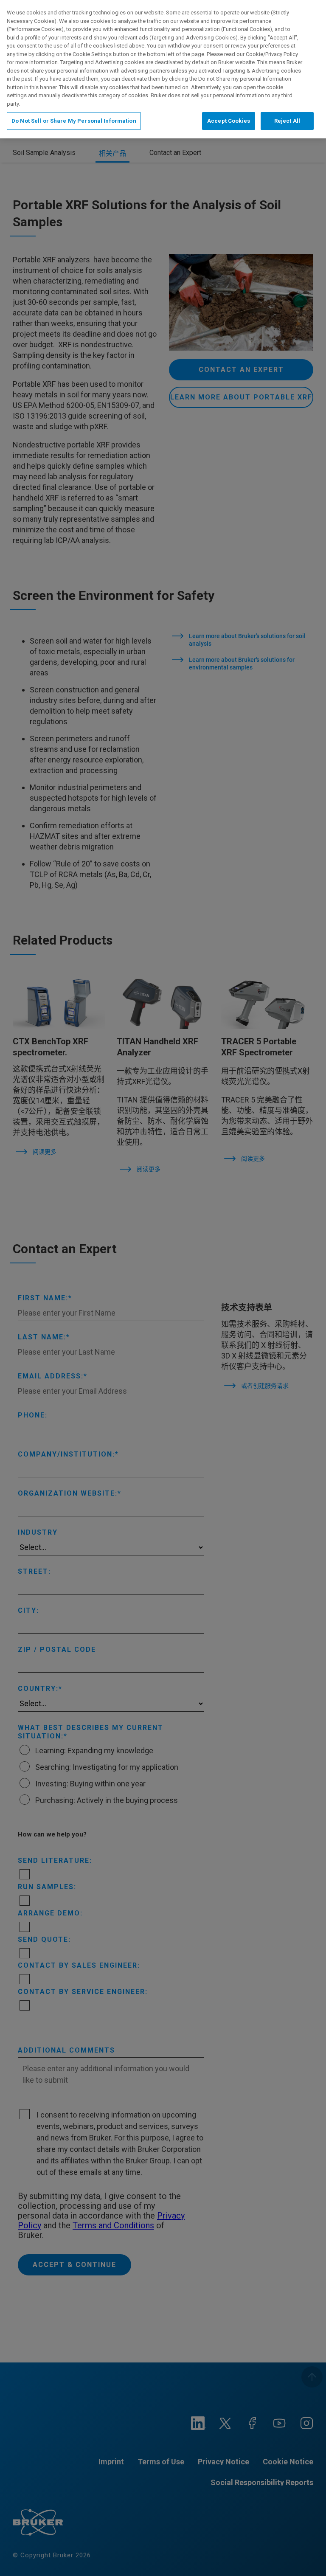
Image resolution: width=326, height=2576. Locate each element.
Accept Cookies (229, 121)
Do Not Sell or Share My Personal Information (74, 121)
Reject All (287, 121)
